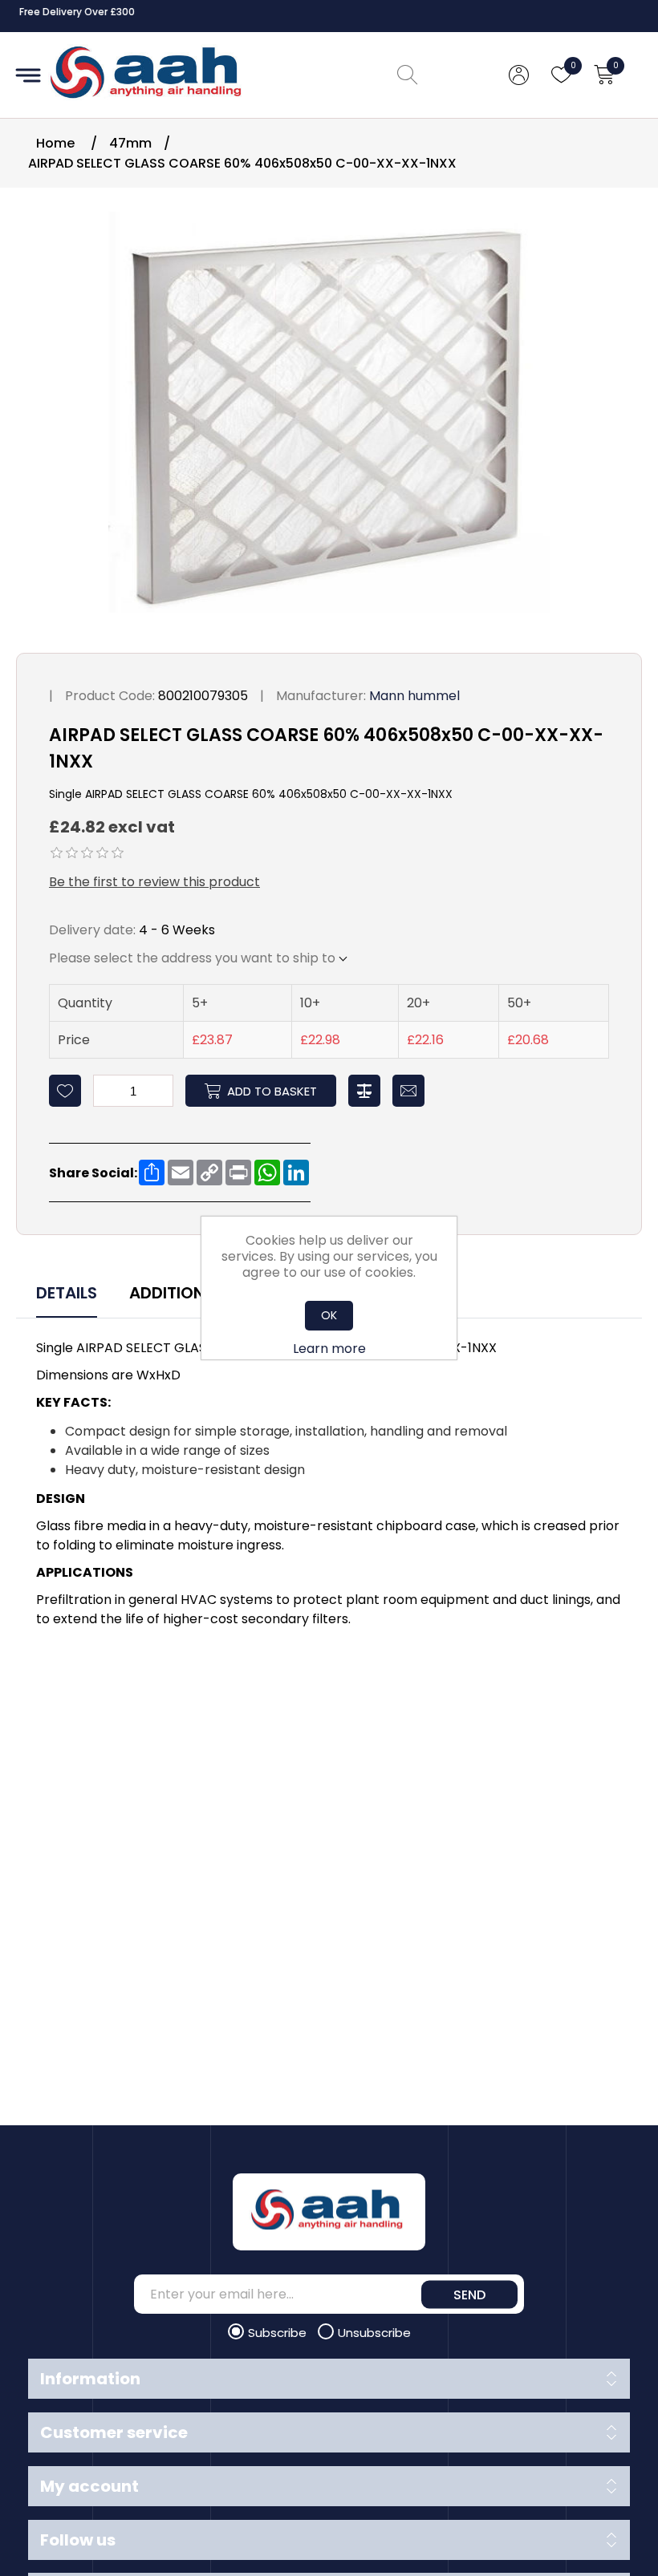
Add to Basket (272, 1091)
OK (329, 1315)
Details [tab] (67, 1293)
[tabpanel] (329, 1486)
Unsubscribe (374, 2333)
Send (469, 2294)
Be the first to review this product (154, 882)
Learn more (329, 1349)
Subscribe (279, 2333)
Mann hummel (414, 696)
